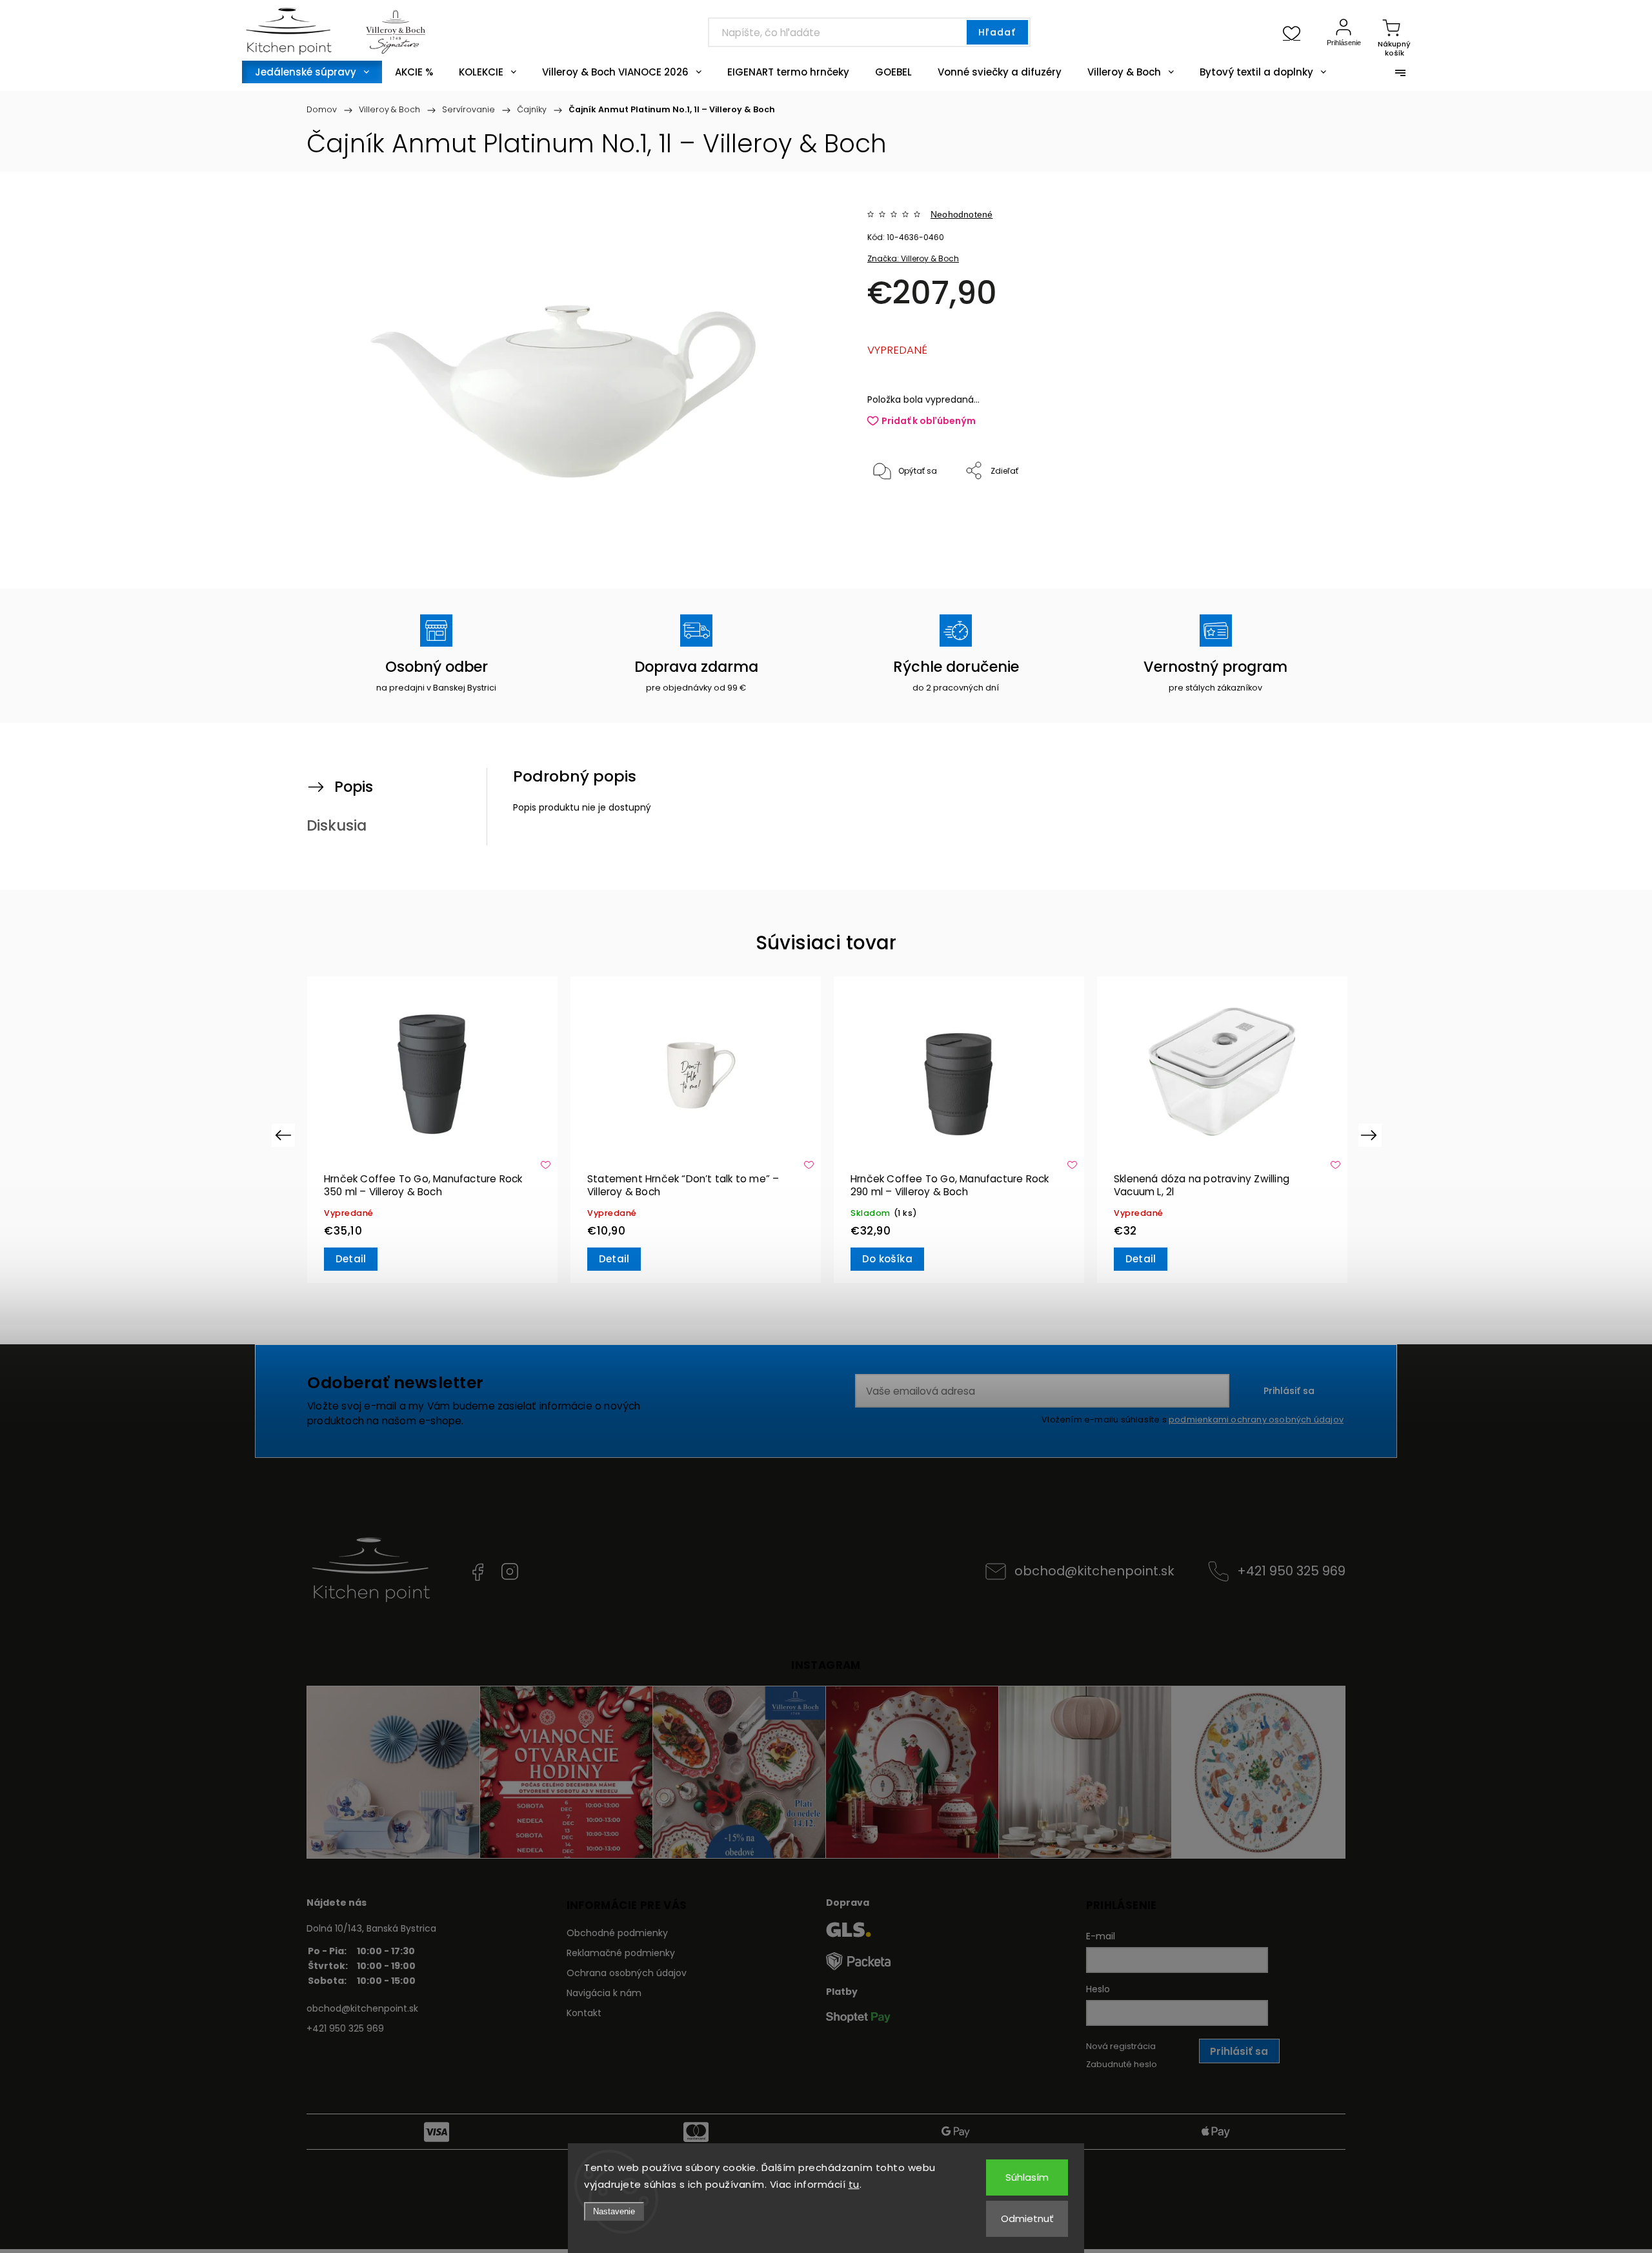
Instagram (510, 1571)
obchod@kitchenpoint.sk (1094, 1571)
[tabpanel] (432, 1130)
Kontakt (584, 2013)
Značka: (913, 258)
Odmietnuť (1027, 2218)
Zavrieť (1280, 514)
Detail (351, 1259)
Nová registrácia (1121, 2046)
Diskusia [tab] (337, 825)
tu (854, 2184)
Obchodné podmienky (617, 1933)
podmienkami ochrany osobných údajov (1256, 1419)
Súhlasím (1027, 2177)
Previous (285, 1135)
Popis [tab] (354, 787)
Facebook (478, 1571)
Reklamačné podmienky (621, 1953)
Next (1371, 1135)
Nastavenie (614, 2211)
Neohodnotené (962, 214)
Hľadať (997, 32)
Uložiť (897, 511)
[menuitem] (312, 72)
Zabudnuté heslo (1122, 2064)
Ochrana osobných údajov (627, 1973)
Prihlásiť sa (1289, 1391)
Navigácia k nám (604, 1993)
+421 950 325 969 (1291, 1571)
